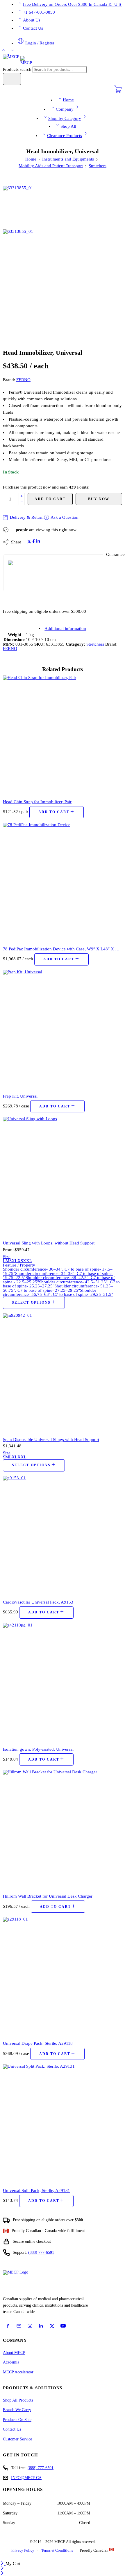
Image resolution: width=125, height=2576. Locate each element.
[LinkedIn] (41, 2326)
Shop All (68, 126)
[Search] (12, 79)
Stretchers (98, 166)
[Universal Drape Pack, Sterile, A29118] (63, 1977)
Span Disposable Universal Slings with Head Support (51, 1439)
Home (68, 100)
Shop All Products (18, 2400)
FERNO (23, 380)
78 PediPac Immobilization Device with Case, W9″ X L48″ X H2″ (63, 949)
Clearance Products (65, 136)
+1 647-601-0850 (39, 12)
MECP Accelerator (18, 2372)
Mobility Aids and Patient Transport (51, 166)
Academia (11, 2362)
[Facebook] (8, 2326)
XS (20, 1261)
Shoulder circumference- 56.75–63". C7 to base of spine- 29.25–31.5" (58, 1292)
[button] (57, 812)
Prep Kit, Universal (20, 1096)
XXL (27, 1261)
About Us (32, 20)
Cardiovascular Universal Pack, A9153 (38, 1602)
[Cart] (118, 92)
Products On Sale (17, 2420)
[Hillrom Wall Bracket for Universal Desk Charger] (63, 1829)
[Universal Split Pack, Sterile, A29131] (63, 2124)
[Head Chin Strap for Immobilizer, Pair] (63, 735)
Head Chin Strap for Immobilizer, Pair (37, 802)
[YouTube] (63, 2326)
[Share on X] (29, 542)
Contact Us (33, 28)
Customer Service (17, 2439)
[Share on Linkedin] (38, 542)
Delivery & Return (26, 517)
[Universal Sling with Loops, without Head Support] (63, 1176)
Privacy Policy (23, 2550)
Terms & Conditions (57, 2550)
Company (65, 109)
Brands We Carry (17, 2410)
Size (7, 1257)
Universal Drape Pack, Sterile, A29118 (38, 2043)
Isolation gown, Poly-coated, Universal (38, 1749)
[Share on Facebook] (34, 542)
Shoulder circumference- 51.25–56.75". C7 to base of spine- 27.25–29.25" (58, 1288)
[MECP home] (22, 2282)
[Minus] (22, 502)
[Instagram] (30, 2326)
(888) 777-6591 (41, 2252)
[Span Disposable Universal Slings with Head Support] (63, 1373)
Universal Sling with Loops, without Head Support (49, 1243)
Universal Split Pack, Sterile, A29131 (36, 2190)
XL (15, 1261)
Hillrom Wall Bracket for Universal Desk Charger (48, 1896)
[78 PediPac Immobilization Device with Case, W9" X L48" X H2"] (63, 882)
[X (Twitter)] (52, 2326)
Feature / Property (19, 1265)
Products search (18, 69)
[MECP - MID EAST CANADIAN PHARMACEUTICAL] (17, 60)
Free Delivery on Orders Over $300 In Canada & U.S (73, 4)
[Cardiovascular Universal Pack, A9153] (63, 1535)
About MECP (14, 2353)
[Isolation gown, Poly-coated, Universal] (63, 1682)
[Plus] (22, 496)
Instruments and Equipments (68, 159)
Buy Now (99, 499)
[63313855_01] (25, 207)
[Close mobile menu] (2, 2574)
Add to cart (50, 499)
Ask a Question (64, 517)
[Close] (3, 2564)
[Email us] (19, 2326)
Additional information (65, 628)
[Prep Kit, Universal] (63, 1029)
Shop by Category (65, 118)
